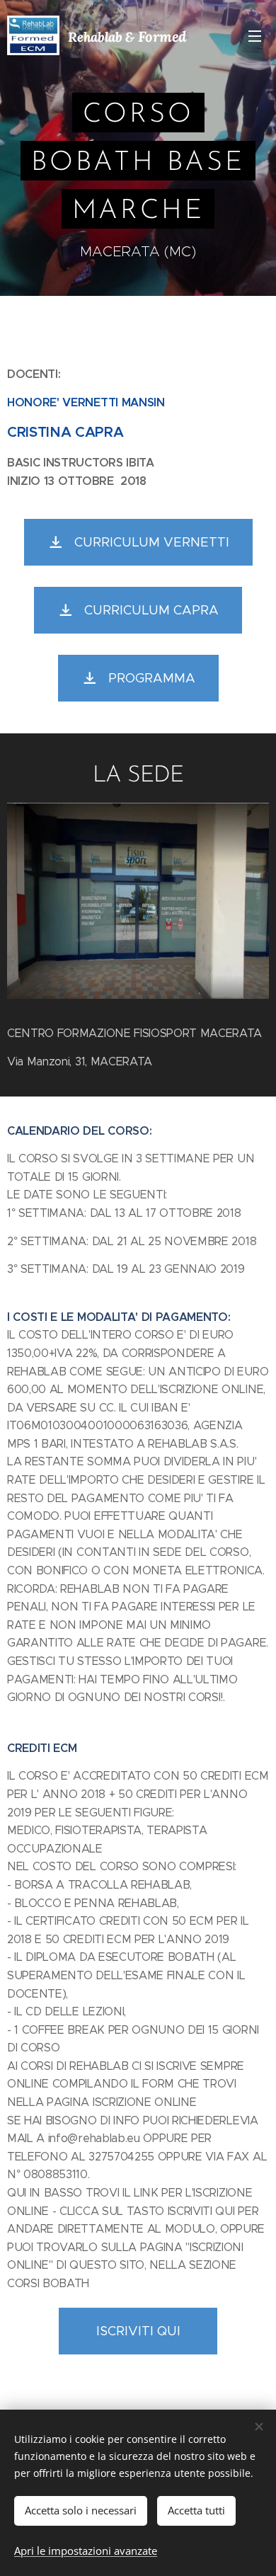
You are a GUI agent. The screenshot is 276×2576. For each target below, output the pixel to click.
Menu (255, 35)
